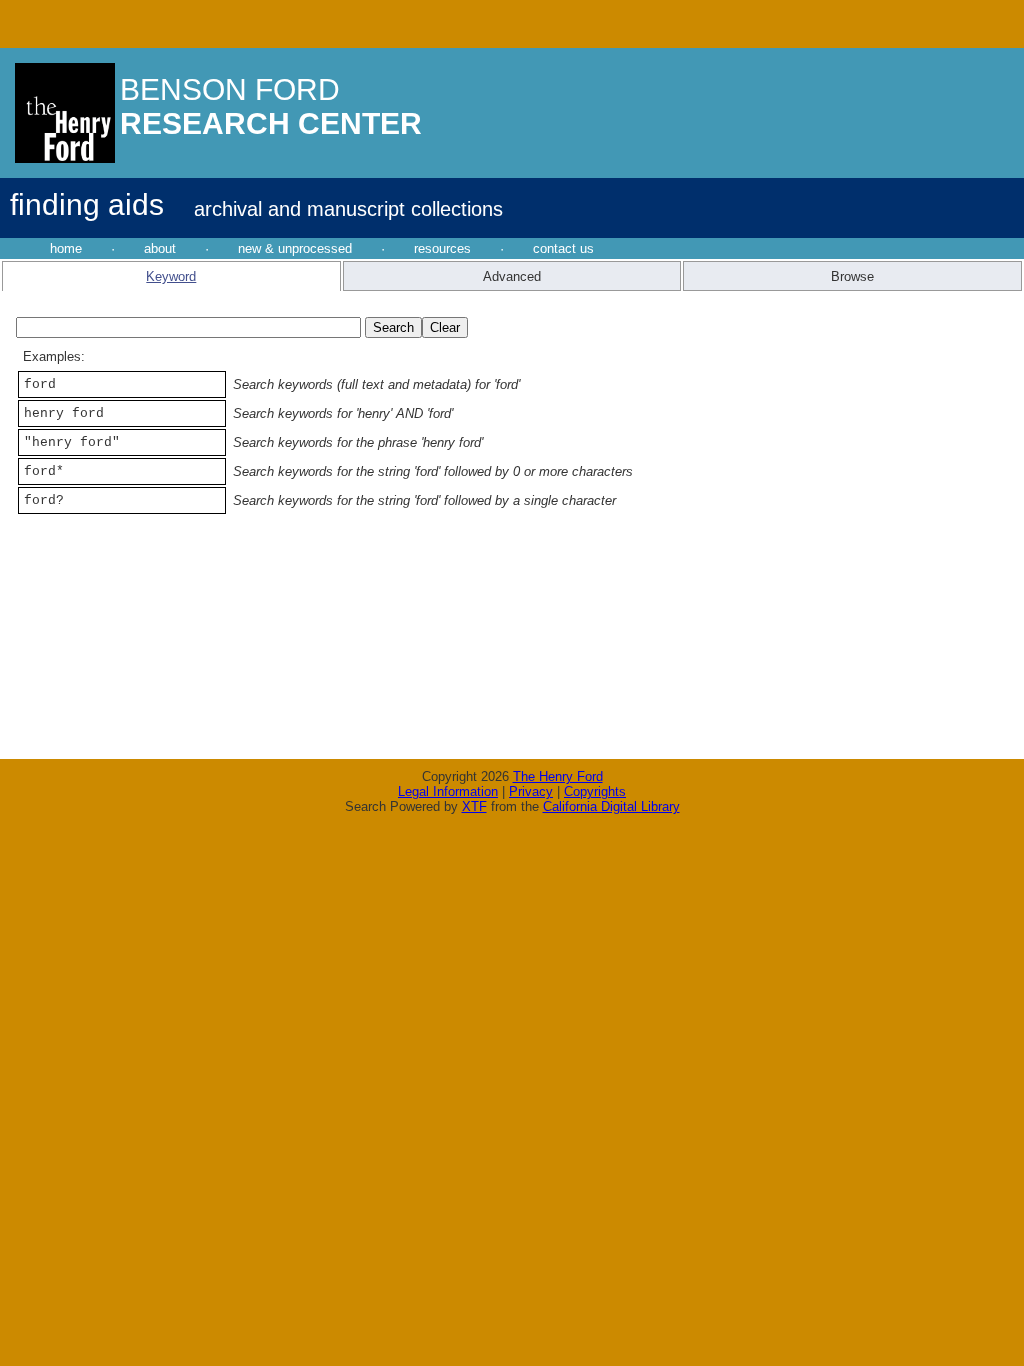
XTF (474, 806)
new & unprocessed (295, 248)
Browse (852, 276)
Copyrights (595, 791)
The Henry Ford (558, 776)
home (66, 248)
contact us (563, 248)
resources (442, 248)
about (160, 248)
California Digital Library (611, 806)
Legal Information (448, 791)
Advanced (512, 276)
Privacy (531, 791)
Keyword (171, 276)
